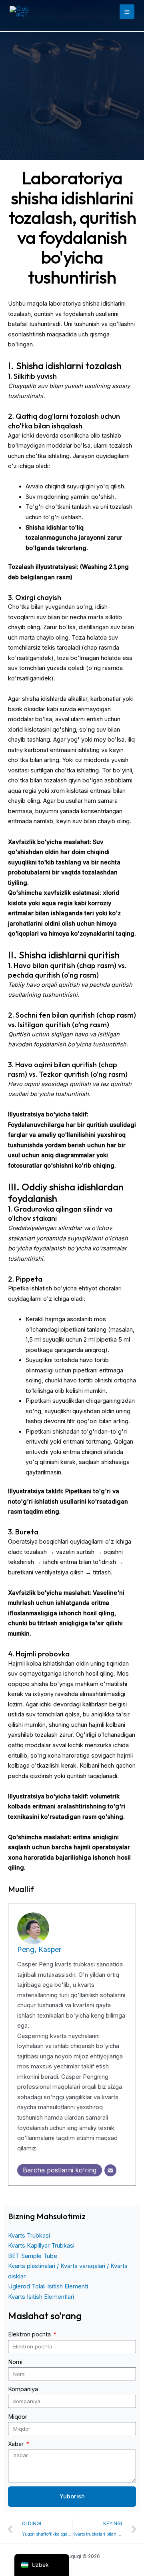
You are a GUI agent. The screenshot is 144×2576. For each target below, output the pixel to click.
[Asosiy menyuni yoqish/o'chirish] (127, 12)
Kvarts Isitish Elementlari (41, 2297)
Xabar (17, 2444)
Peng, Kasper (39, 1949)
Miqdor (18, 2417)
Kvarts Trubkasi (29, 2236)
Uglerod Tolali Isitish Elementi (48, 2286)
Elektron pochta (30, 2334)
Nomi (15, 2362)
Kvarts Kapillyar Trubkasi (41, 2246)
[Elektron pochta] (110, 2170)
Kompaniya (23, 2389)
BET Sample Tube (33, 2256)
